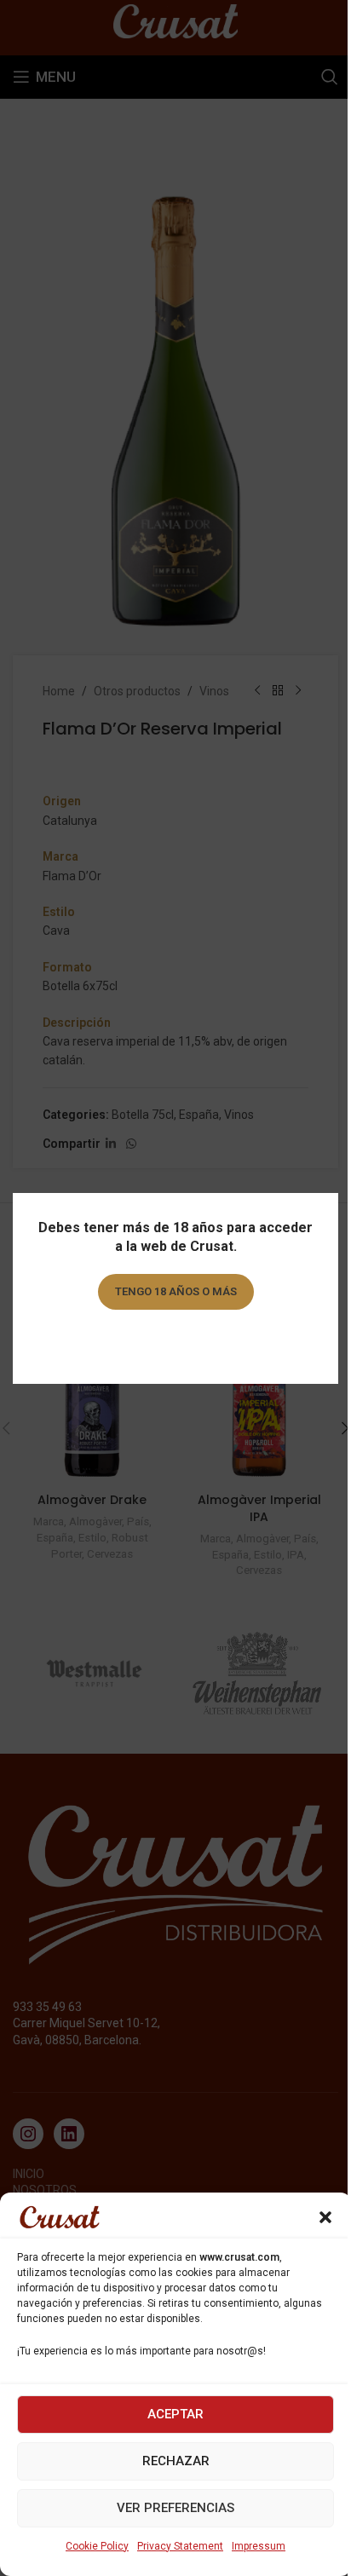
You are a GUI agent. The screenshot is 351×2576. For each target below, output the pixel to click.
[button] (325, 2217)
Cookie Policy (97, 2546)
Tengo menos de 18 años (176, 1340)
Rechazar (176, 2461)
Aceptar (175, 2414)
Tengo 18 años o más (176, 1291)
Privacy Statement (180, 2546)
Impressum (259, 2546)
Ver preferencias (175, 2508)
